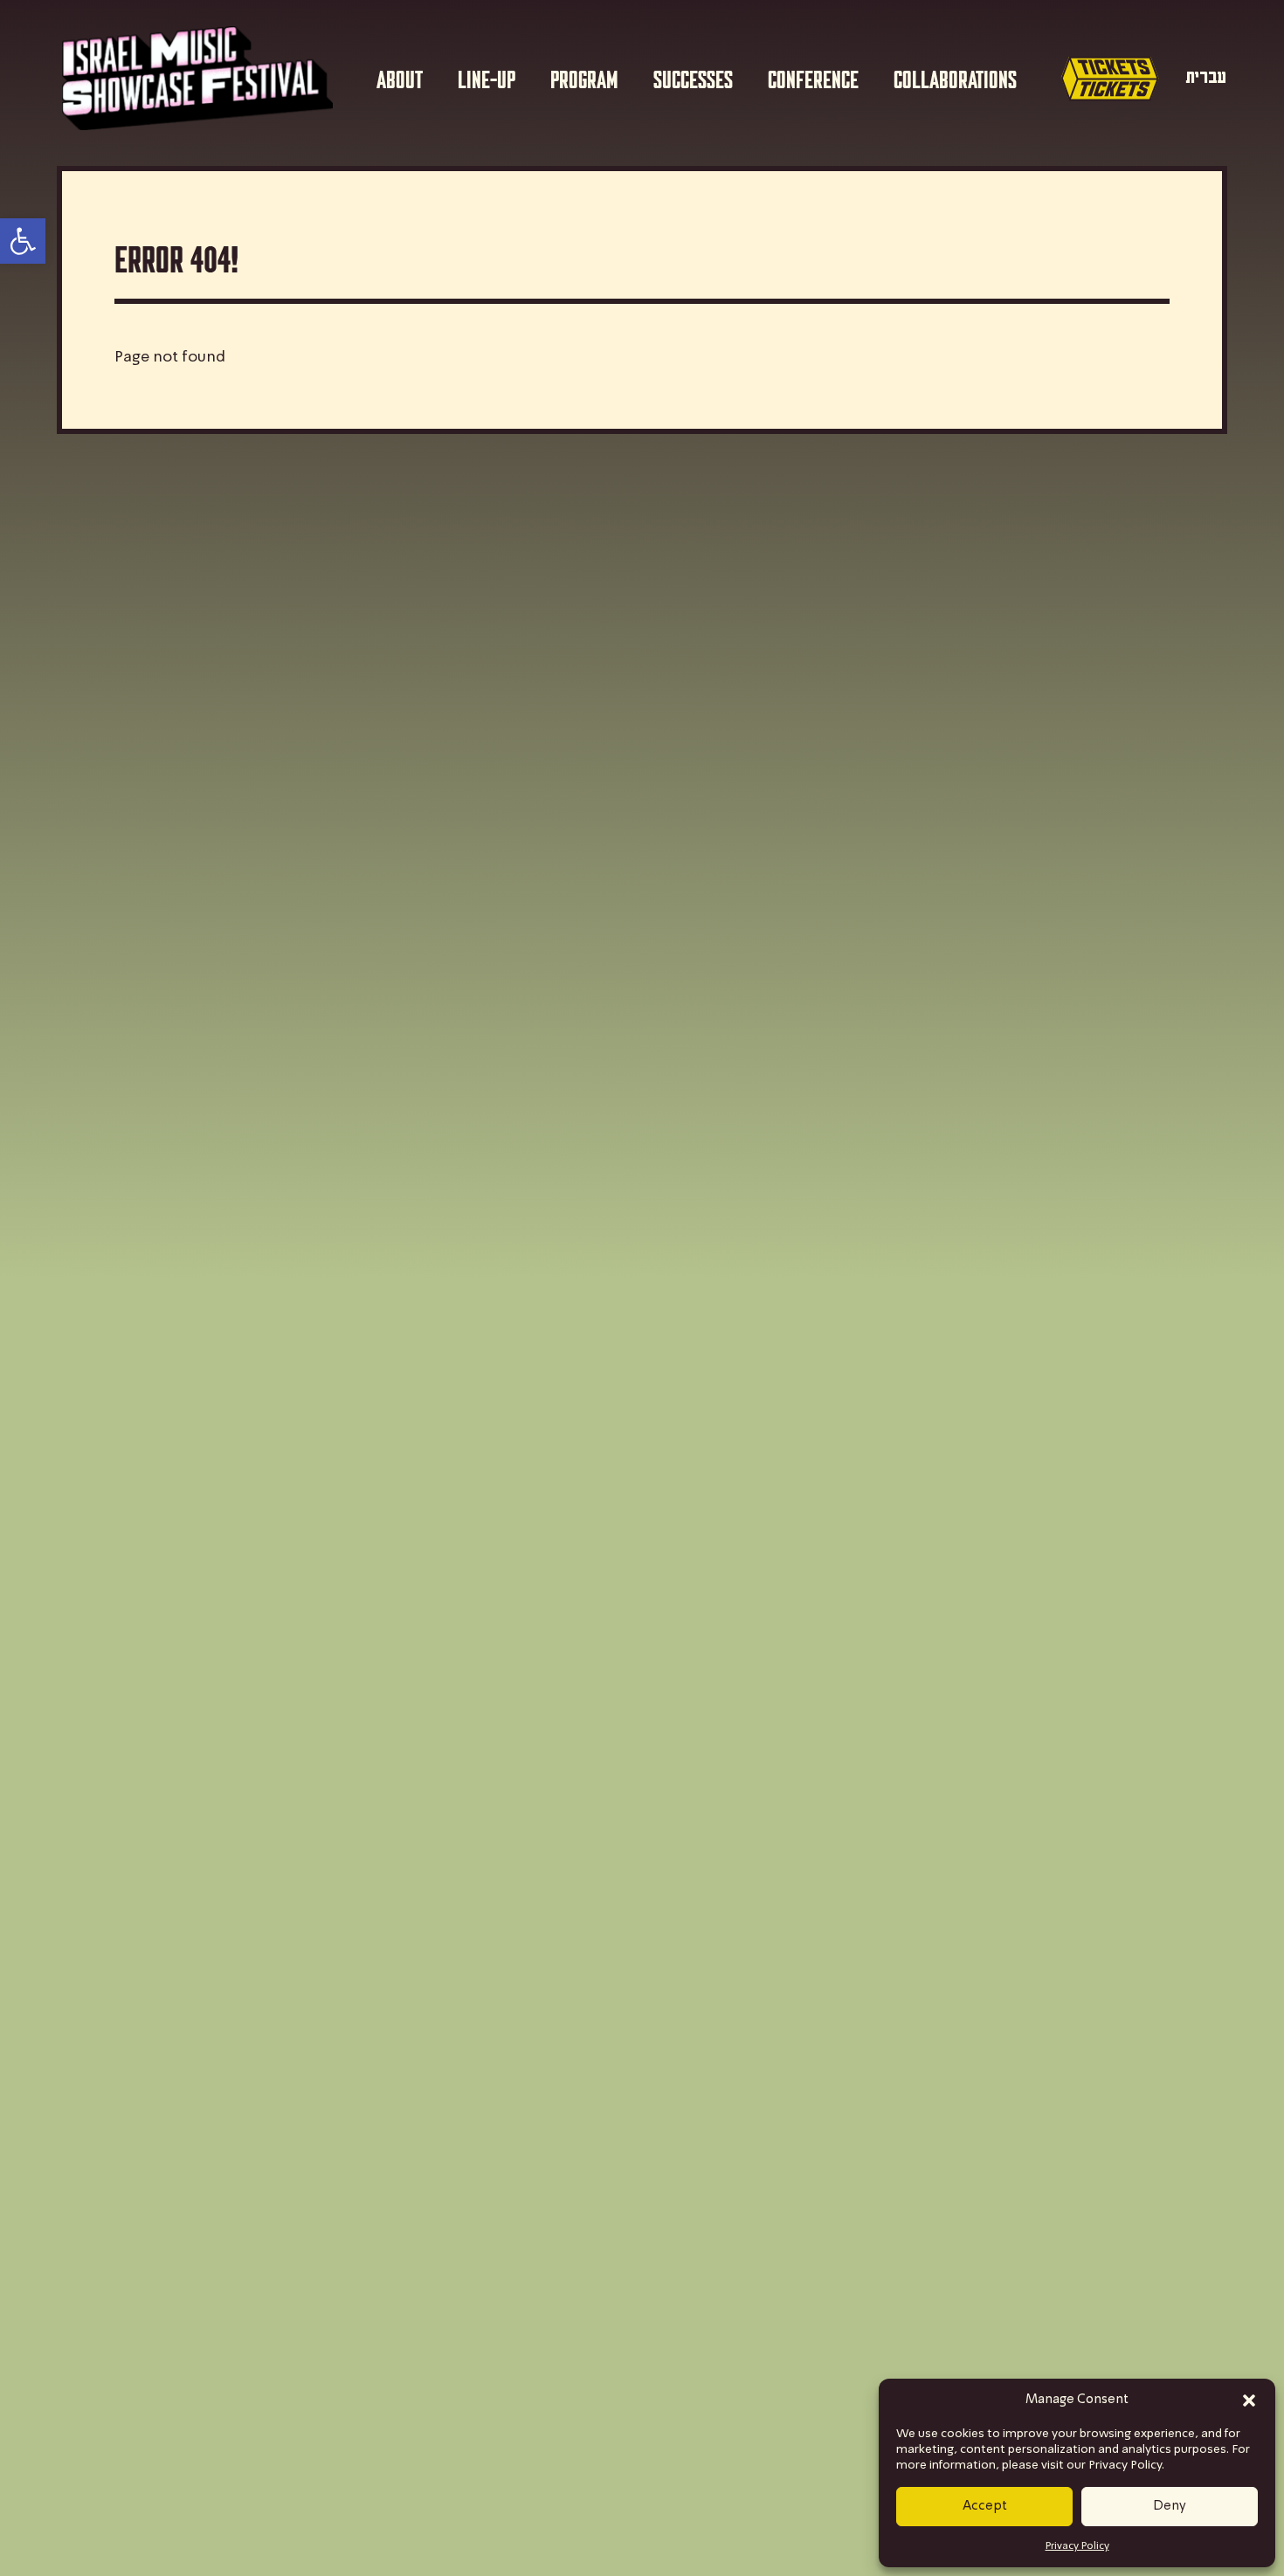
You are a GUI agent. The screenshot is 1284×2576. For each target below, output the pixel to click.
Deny (1170, 2506)
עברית (1206, 77)
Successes (693, 78)
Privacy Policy (1077, 2546)
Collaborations (955, 78)
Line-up (487, 78)
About (400, 78)
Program (584, 78)
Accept (985, 2506)
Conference (813, 78)
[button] (1249, 2400)
